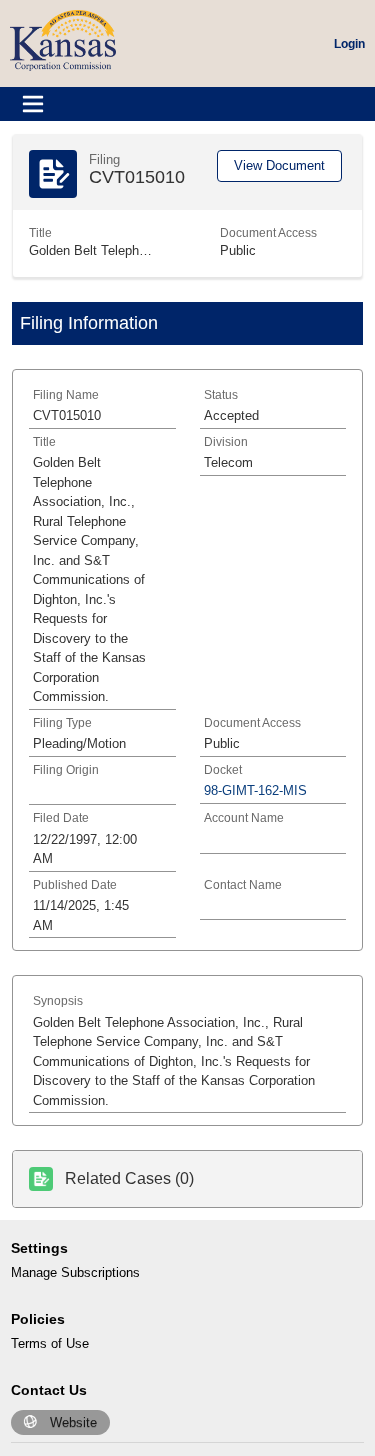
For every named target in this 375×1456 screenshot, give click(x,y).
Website (73, 1422)
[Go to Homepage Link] (63, 39)
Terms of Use (50, 1343)
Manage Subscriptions (75, 1272)
